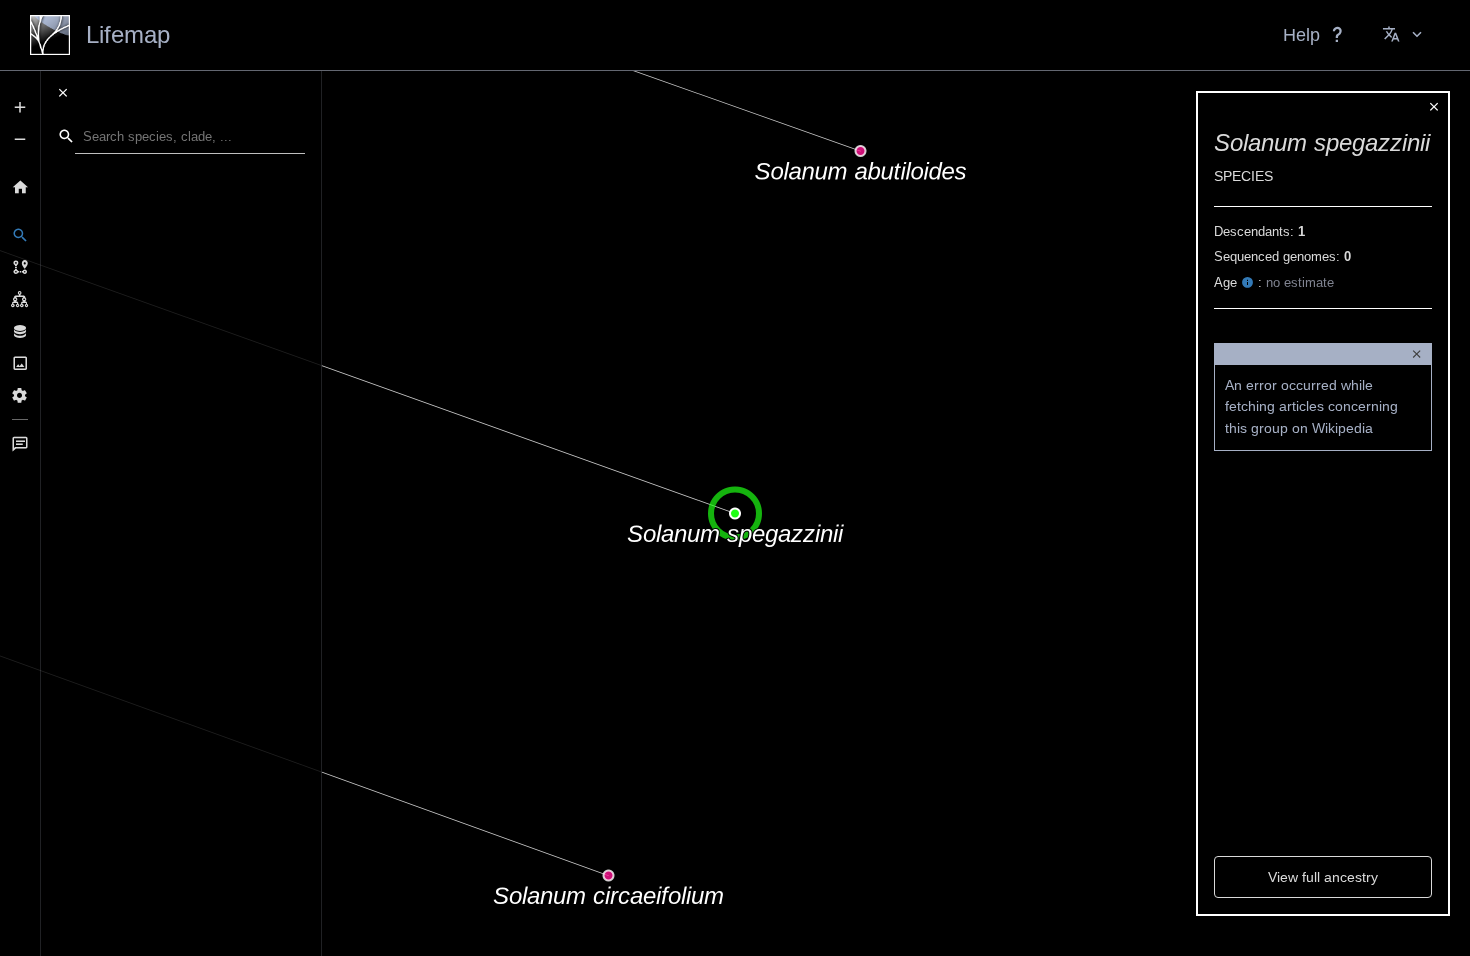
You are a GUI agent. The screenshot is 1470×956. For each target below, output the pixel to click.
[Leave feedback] (20, 444)
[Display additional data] (20, 331)
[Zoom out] (20, 139)
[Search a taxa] (20, 235)
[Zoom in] (20, 107)
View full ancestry (1323, 877)
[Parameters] (20, 395)
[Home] (20, 187)
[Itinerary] (20, 267)
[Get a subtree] (20, 299)
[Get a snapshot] (20, 363)
